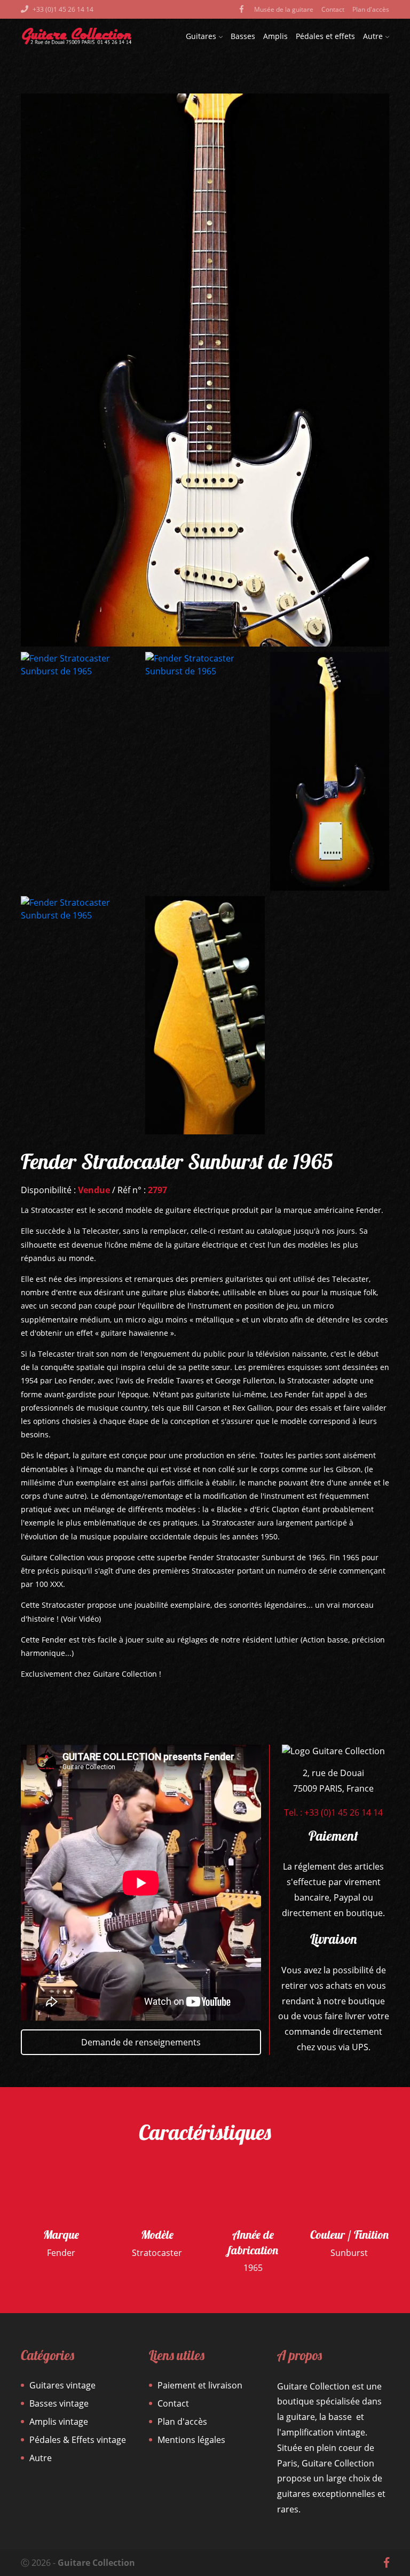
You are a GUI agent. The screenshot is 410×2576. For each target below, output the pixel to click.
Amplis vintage (59, 2422)
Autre (373, 36)
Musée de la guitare (284, 9)
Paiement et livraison (200, 2385)
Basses (243, 36)
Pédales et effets (325, 36)
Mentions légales (191, 2440)
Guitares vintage (62, 2385)
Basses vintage (59, 2403)
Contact (333, 9)
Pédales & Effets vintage (78, 2440)
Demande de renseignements (141, 2042)
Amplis (275, 36)
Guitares (201, 36)
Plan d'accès (371, 9)
